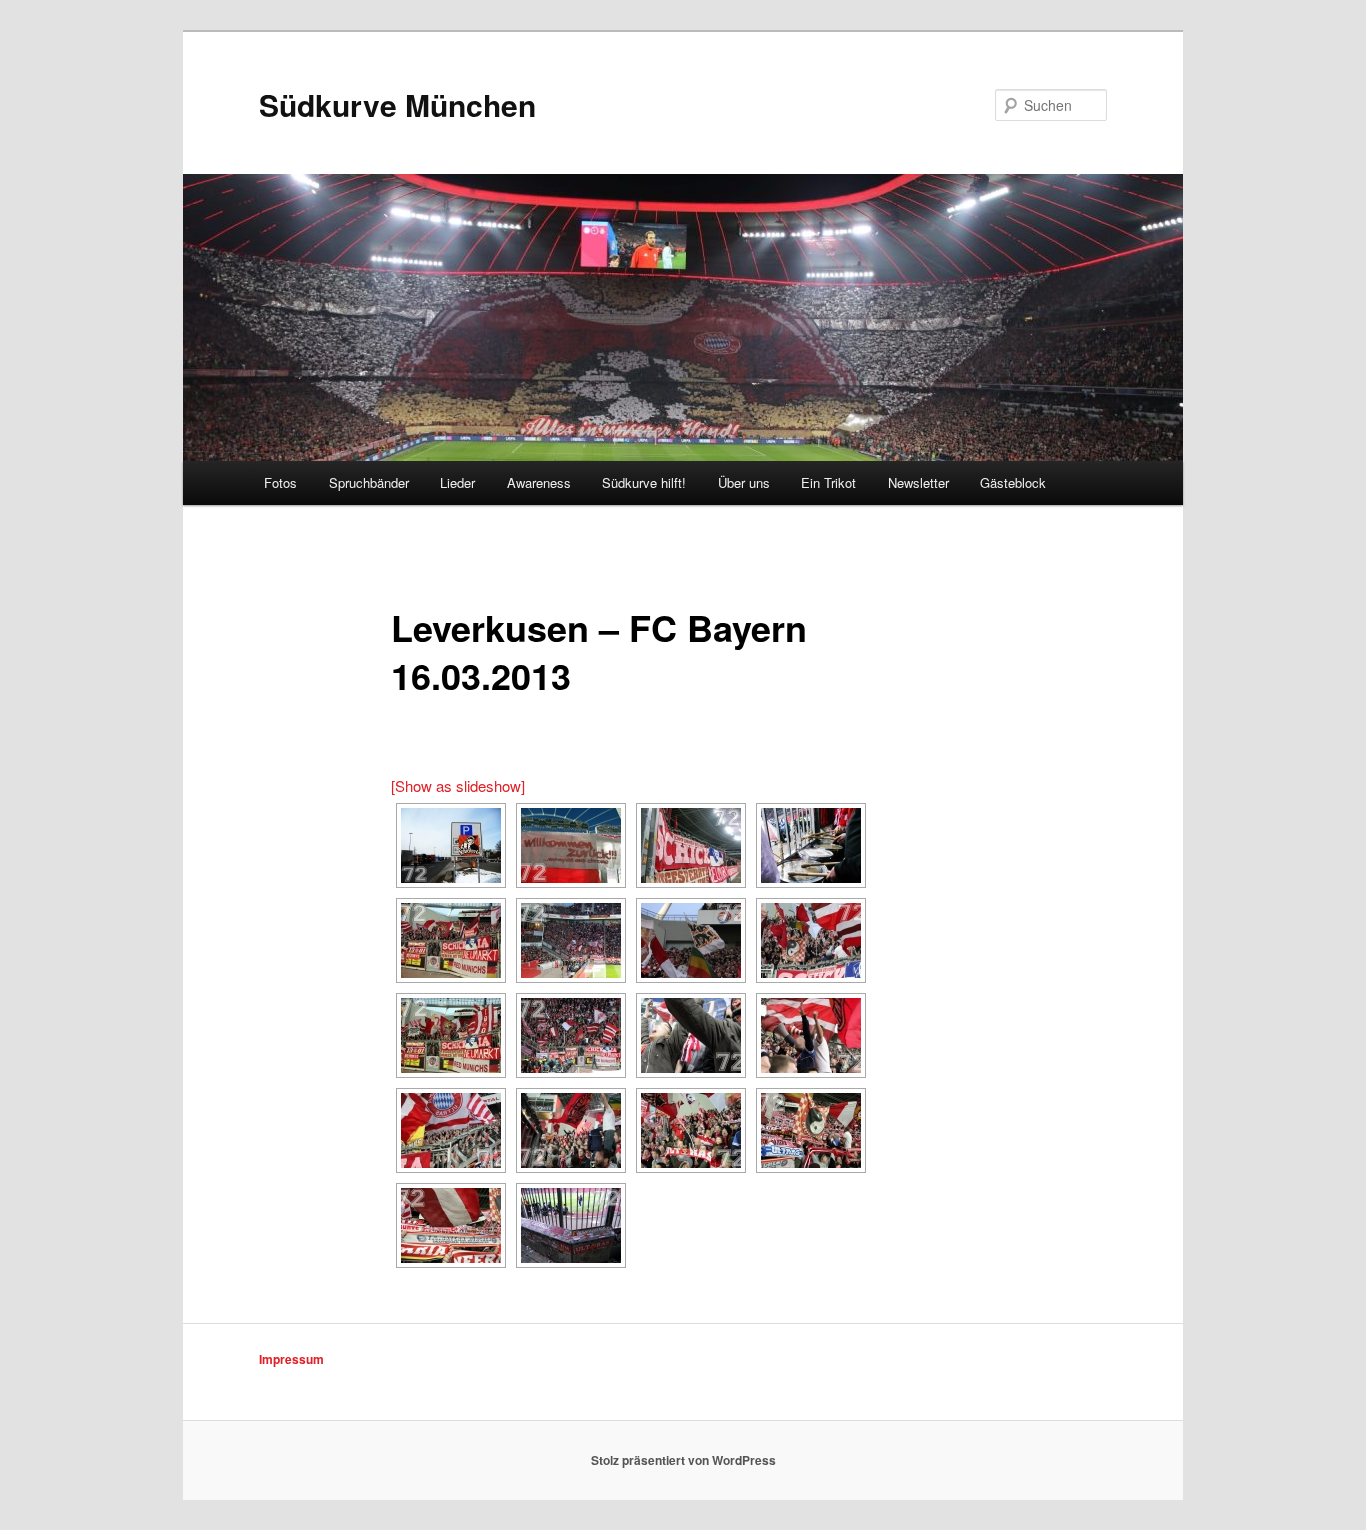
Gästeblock (1013, 482)
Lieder (457, 482)
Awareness (539, 482)
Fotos (280, 482)
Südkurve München (397, 104)
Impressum (291, 1359)
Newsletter (918, 482)
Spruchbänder (369, 482)
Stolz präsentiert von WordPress (683, 1460)
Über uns (744, 482)
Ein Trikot (828, 482)
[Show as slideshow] (458, 785)
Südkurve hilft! (644, 482)
